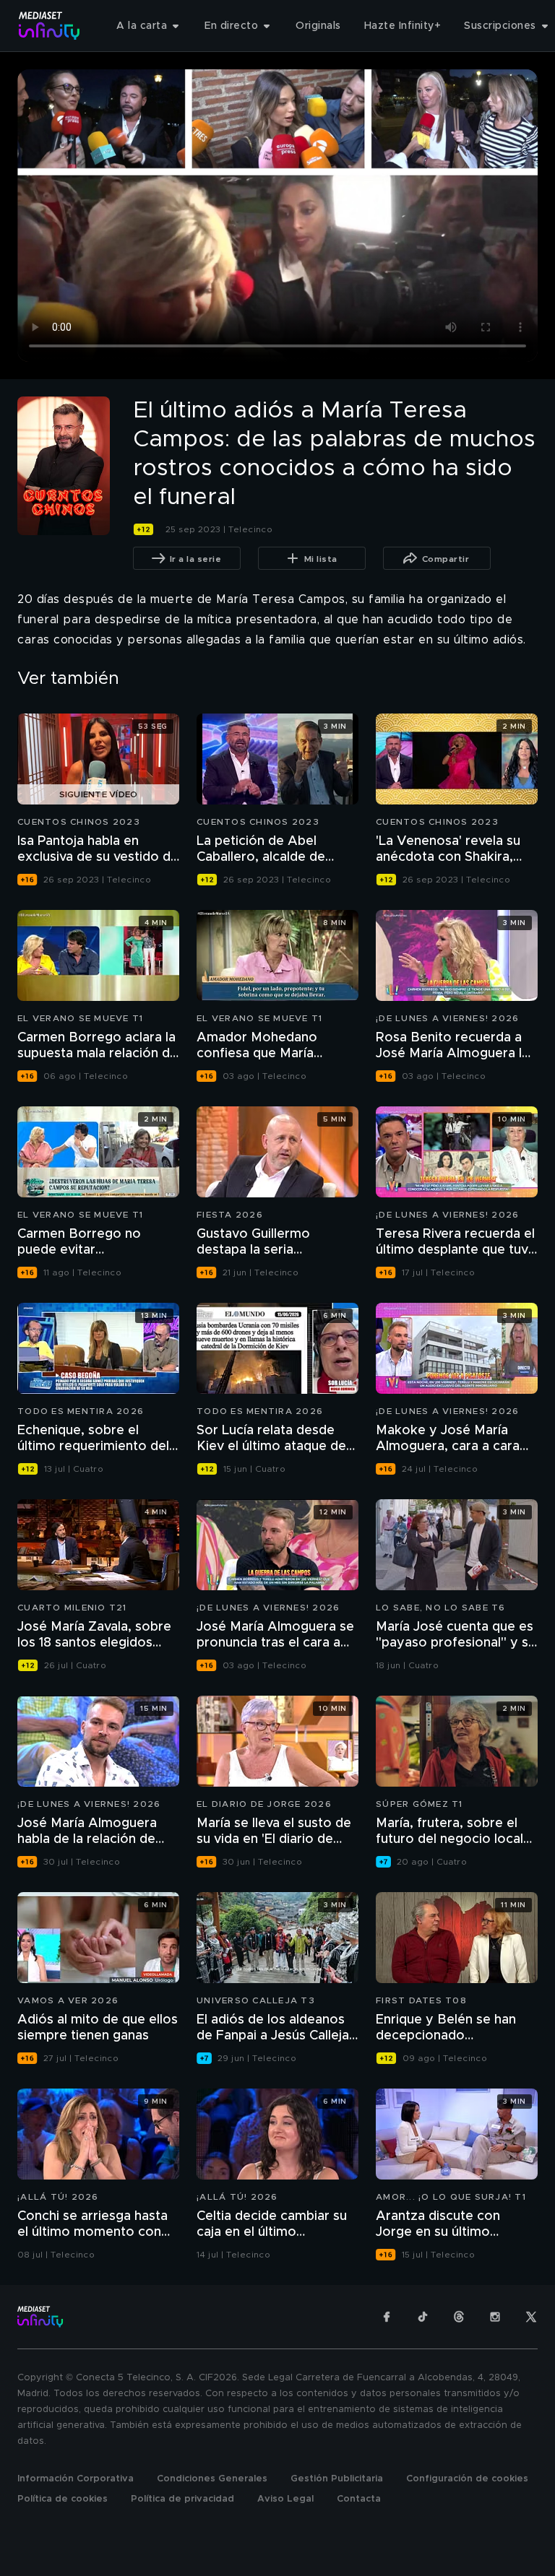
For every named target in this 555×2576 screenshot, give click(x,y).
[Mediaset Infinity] (50, 26)
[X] (531, 2317)
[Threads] (459, 2317)
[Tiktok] (423, 2317)
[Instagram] (495, 2317)
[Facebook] (387, 2317)
